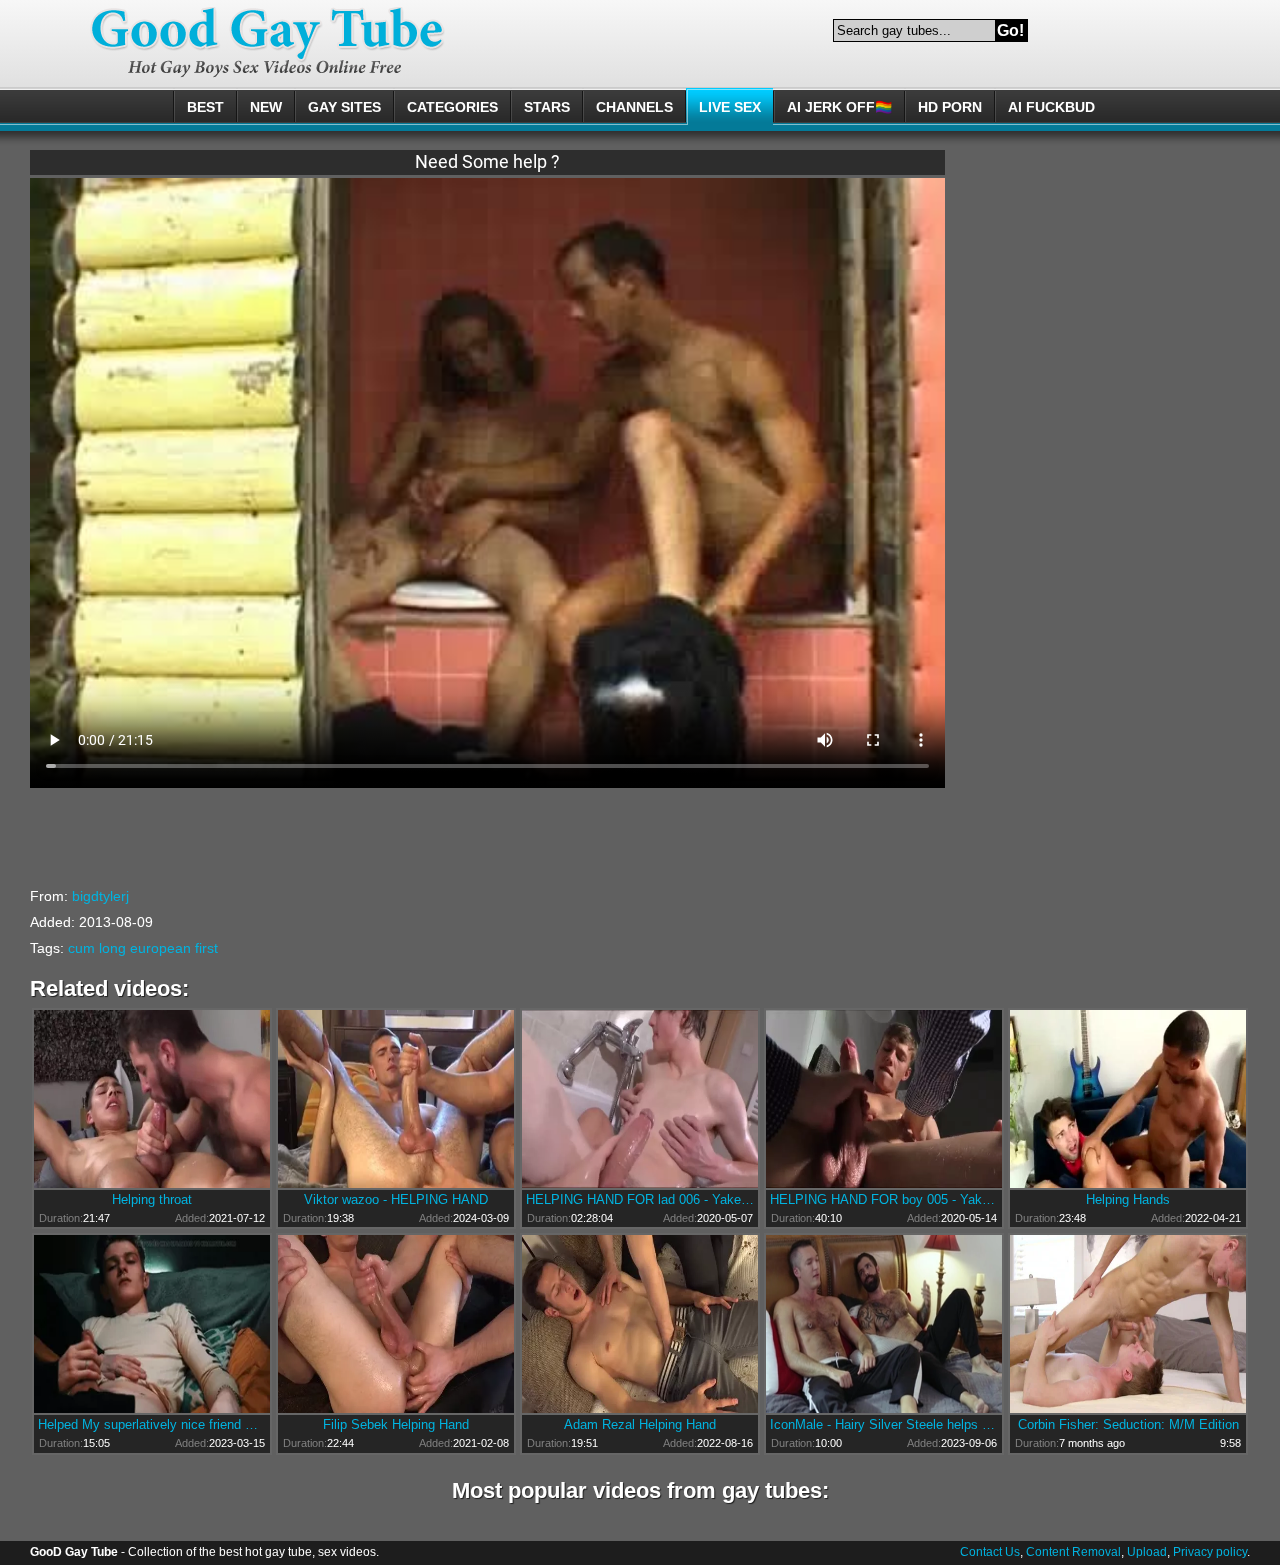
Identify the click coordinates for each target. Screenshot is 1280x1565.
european (160, 948)
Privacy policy (1210, 1552)
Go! (1010, 30)
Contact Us (990, 1552)
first (206, 948)
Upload (1147, 1552)
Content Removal (1073, 1552)
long (112, 948)
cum (81, 948)
